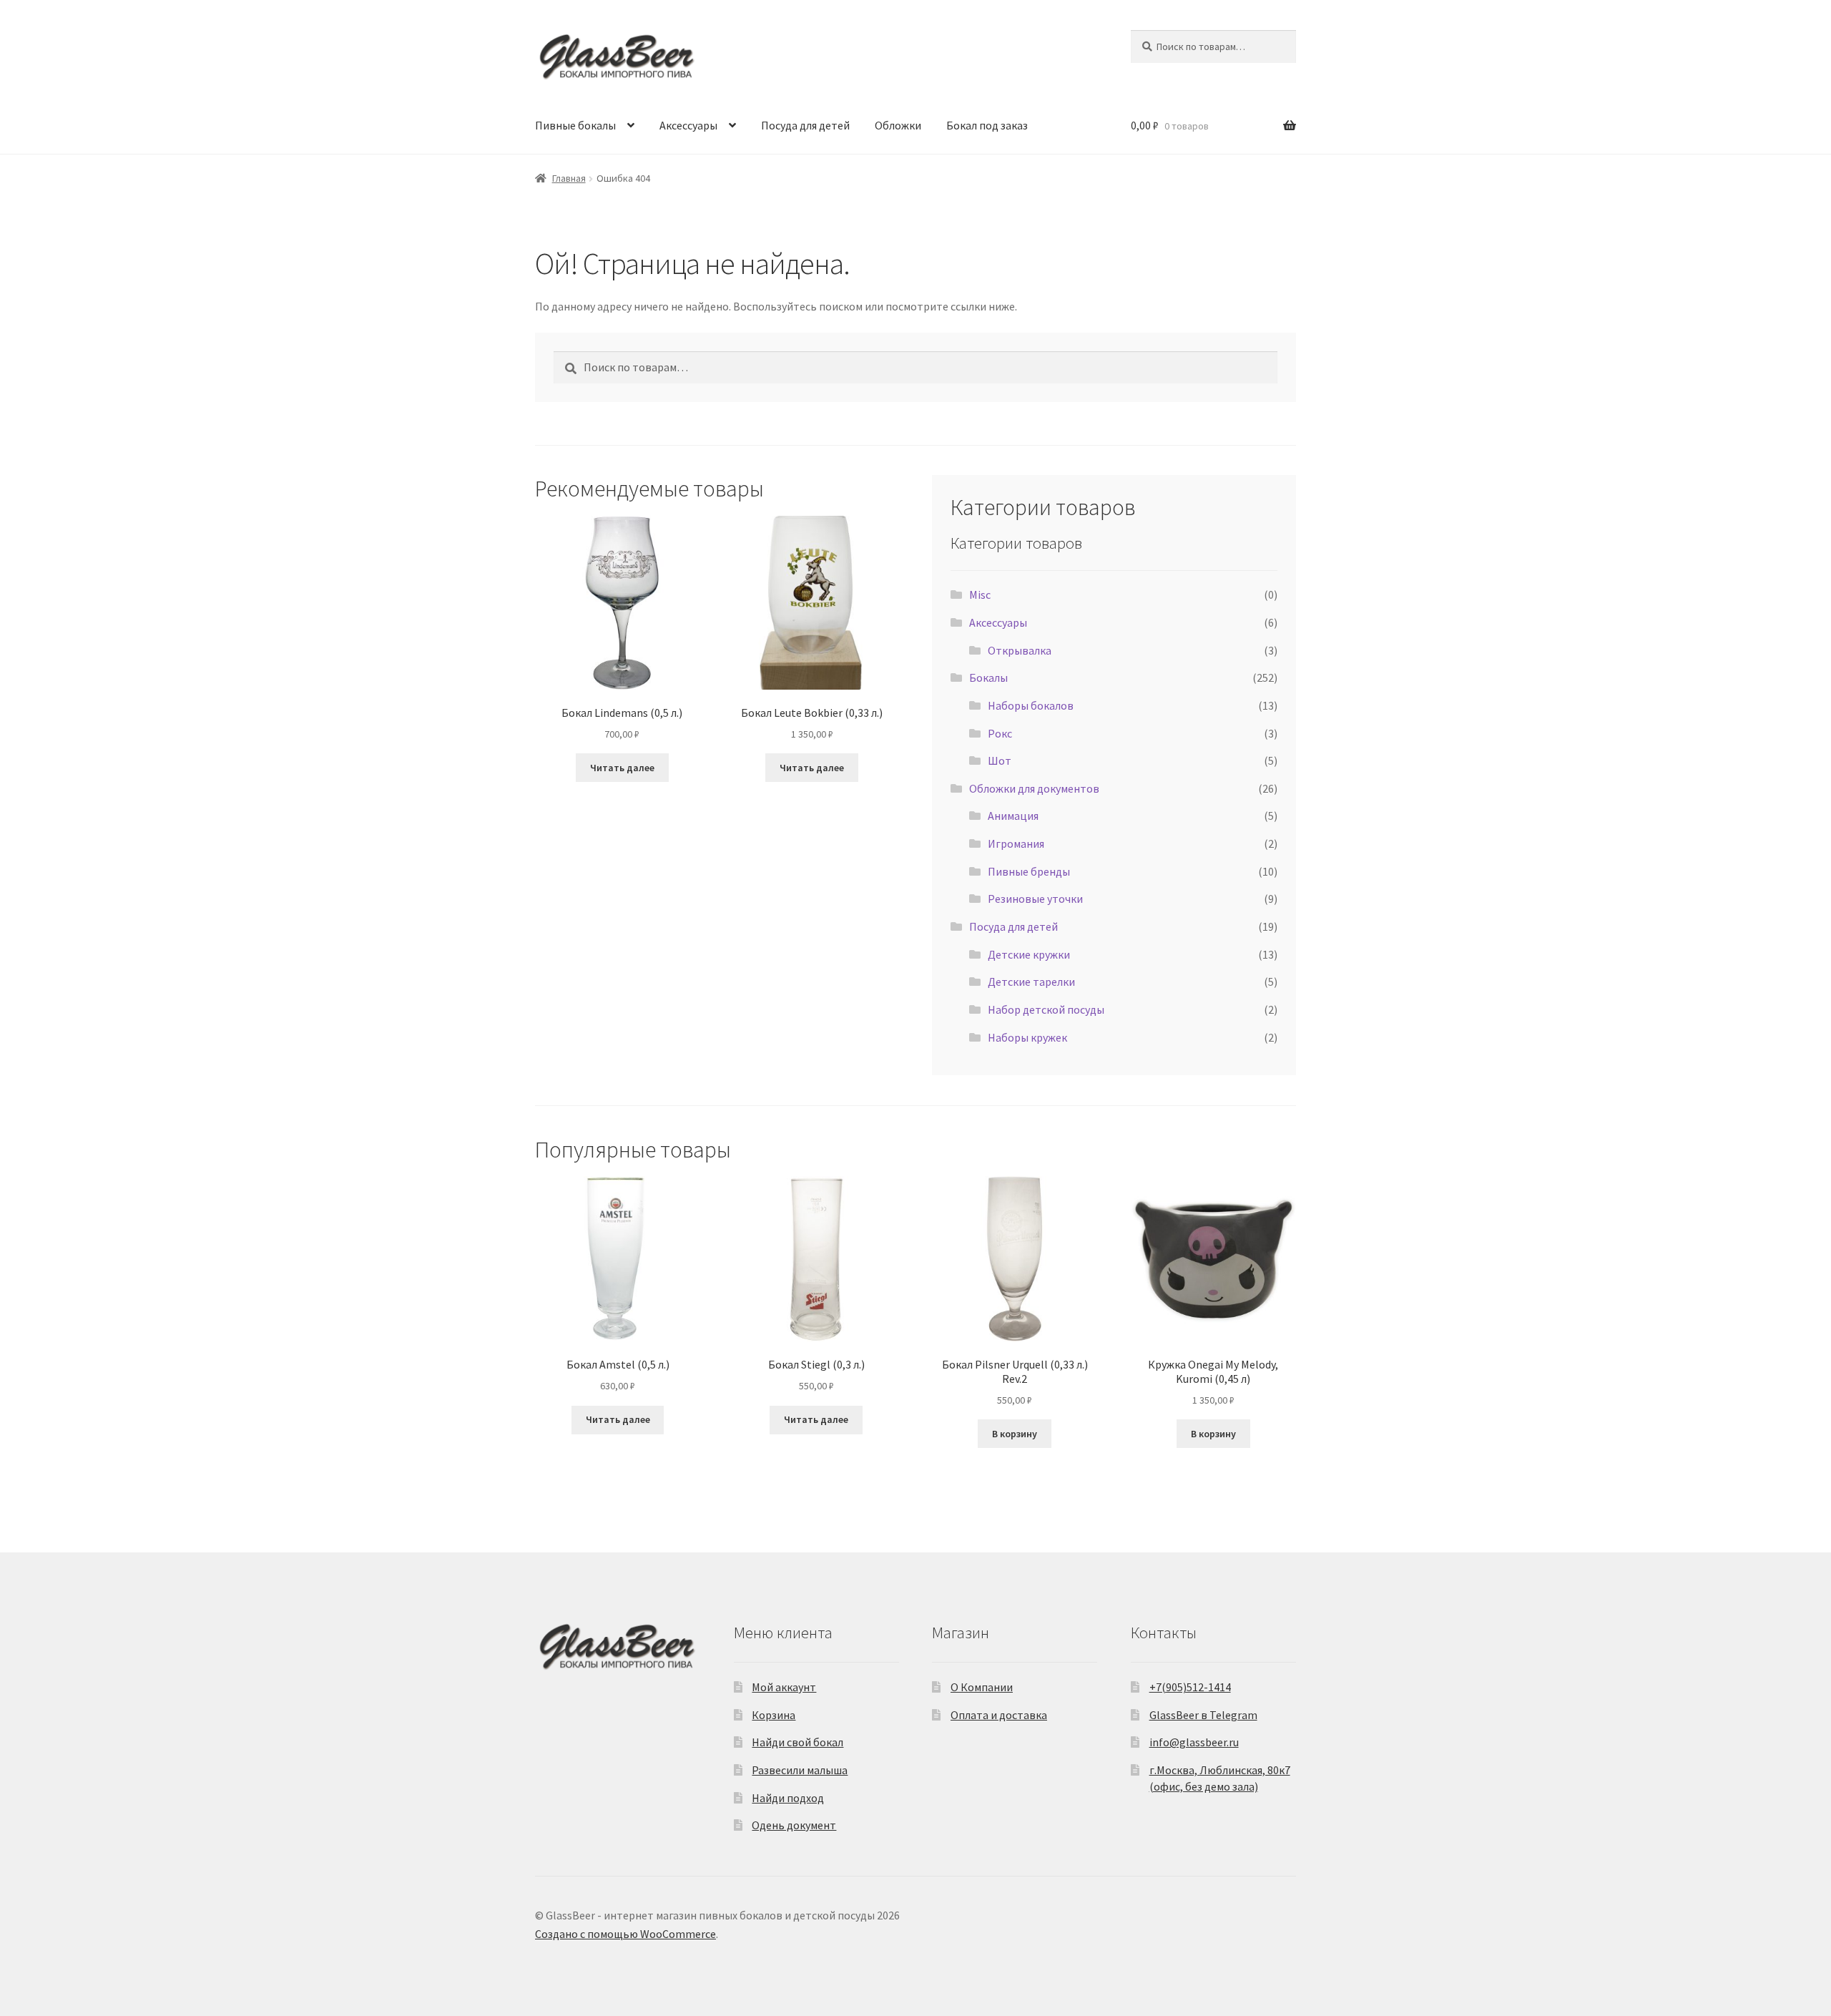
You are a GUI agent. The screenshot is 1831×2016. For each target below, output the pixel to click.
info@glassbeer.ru (1194, 1742)
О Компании (982, 1687)
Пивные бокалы (575, 125)
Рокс (1000, 733)
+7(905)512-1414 (1190, 1687)
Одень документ (794, 1825)
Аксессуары (688, 125)
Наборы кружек (1027, 1037)
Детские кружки (1029, 954)
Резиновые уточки (1035, 899)
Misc (980, 594)
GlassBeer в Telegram (1203, 1715)
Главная (569, 178)
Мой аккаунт (784, 1687)
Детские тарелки (1031, 982)
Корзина (774, 1715)
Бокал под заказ (987, 125)
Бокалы (988, 677)
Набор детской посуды (1046, 1009)
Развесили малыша (800, 1770)
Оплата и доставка (999, 1715)
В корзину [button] (1015, 1434)
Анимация (1013, 816)
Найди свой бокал (797, 1742)
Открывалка (1020, 650)
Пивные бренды (1029, 871)
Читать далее (622, 768)
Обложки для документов (1034, 788)
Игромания (1016, 843)
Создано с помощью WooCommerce (625, 1934)
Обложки (898, 125)
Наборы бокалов (1031, 705)
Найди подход (788, 1798)
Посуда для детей (805, 125)
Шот (1000, 760)
